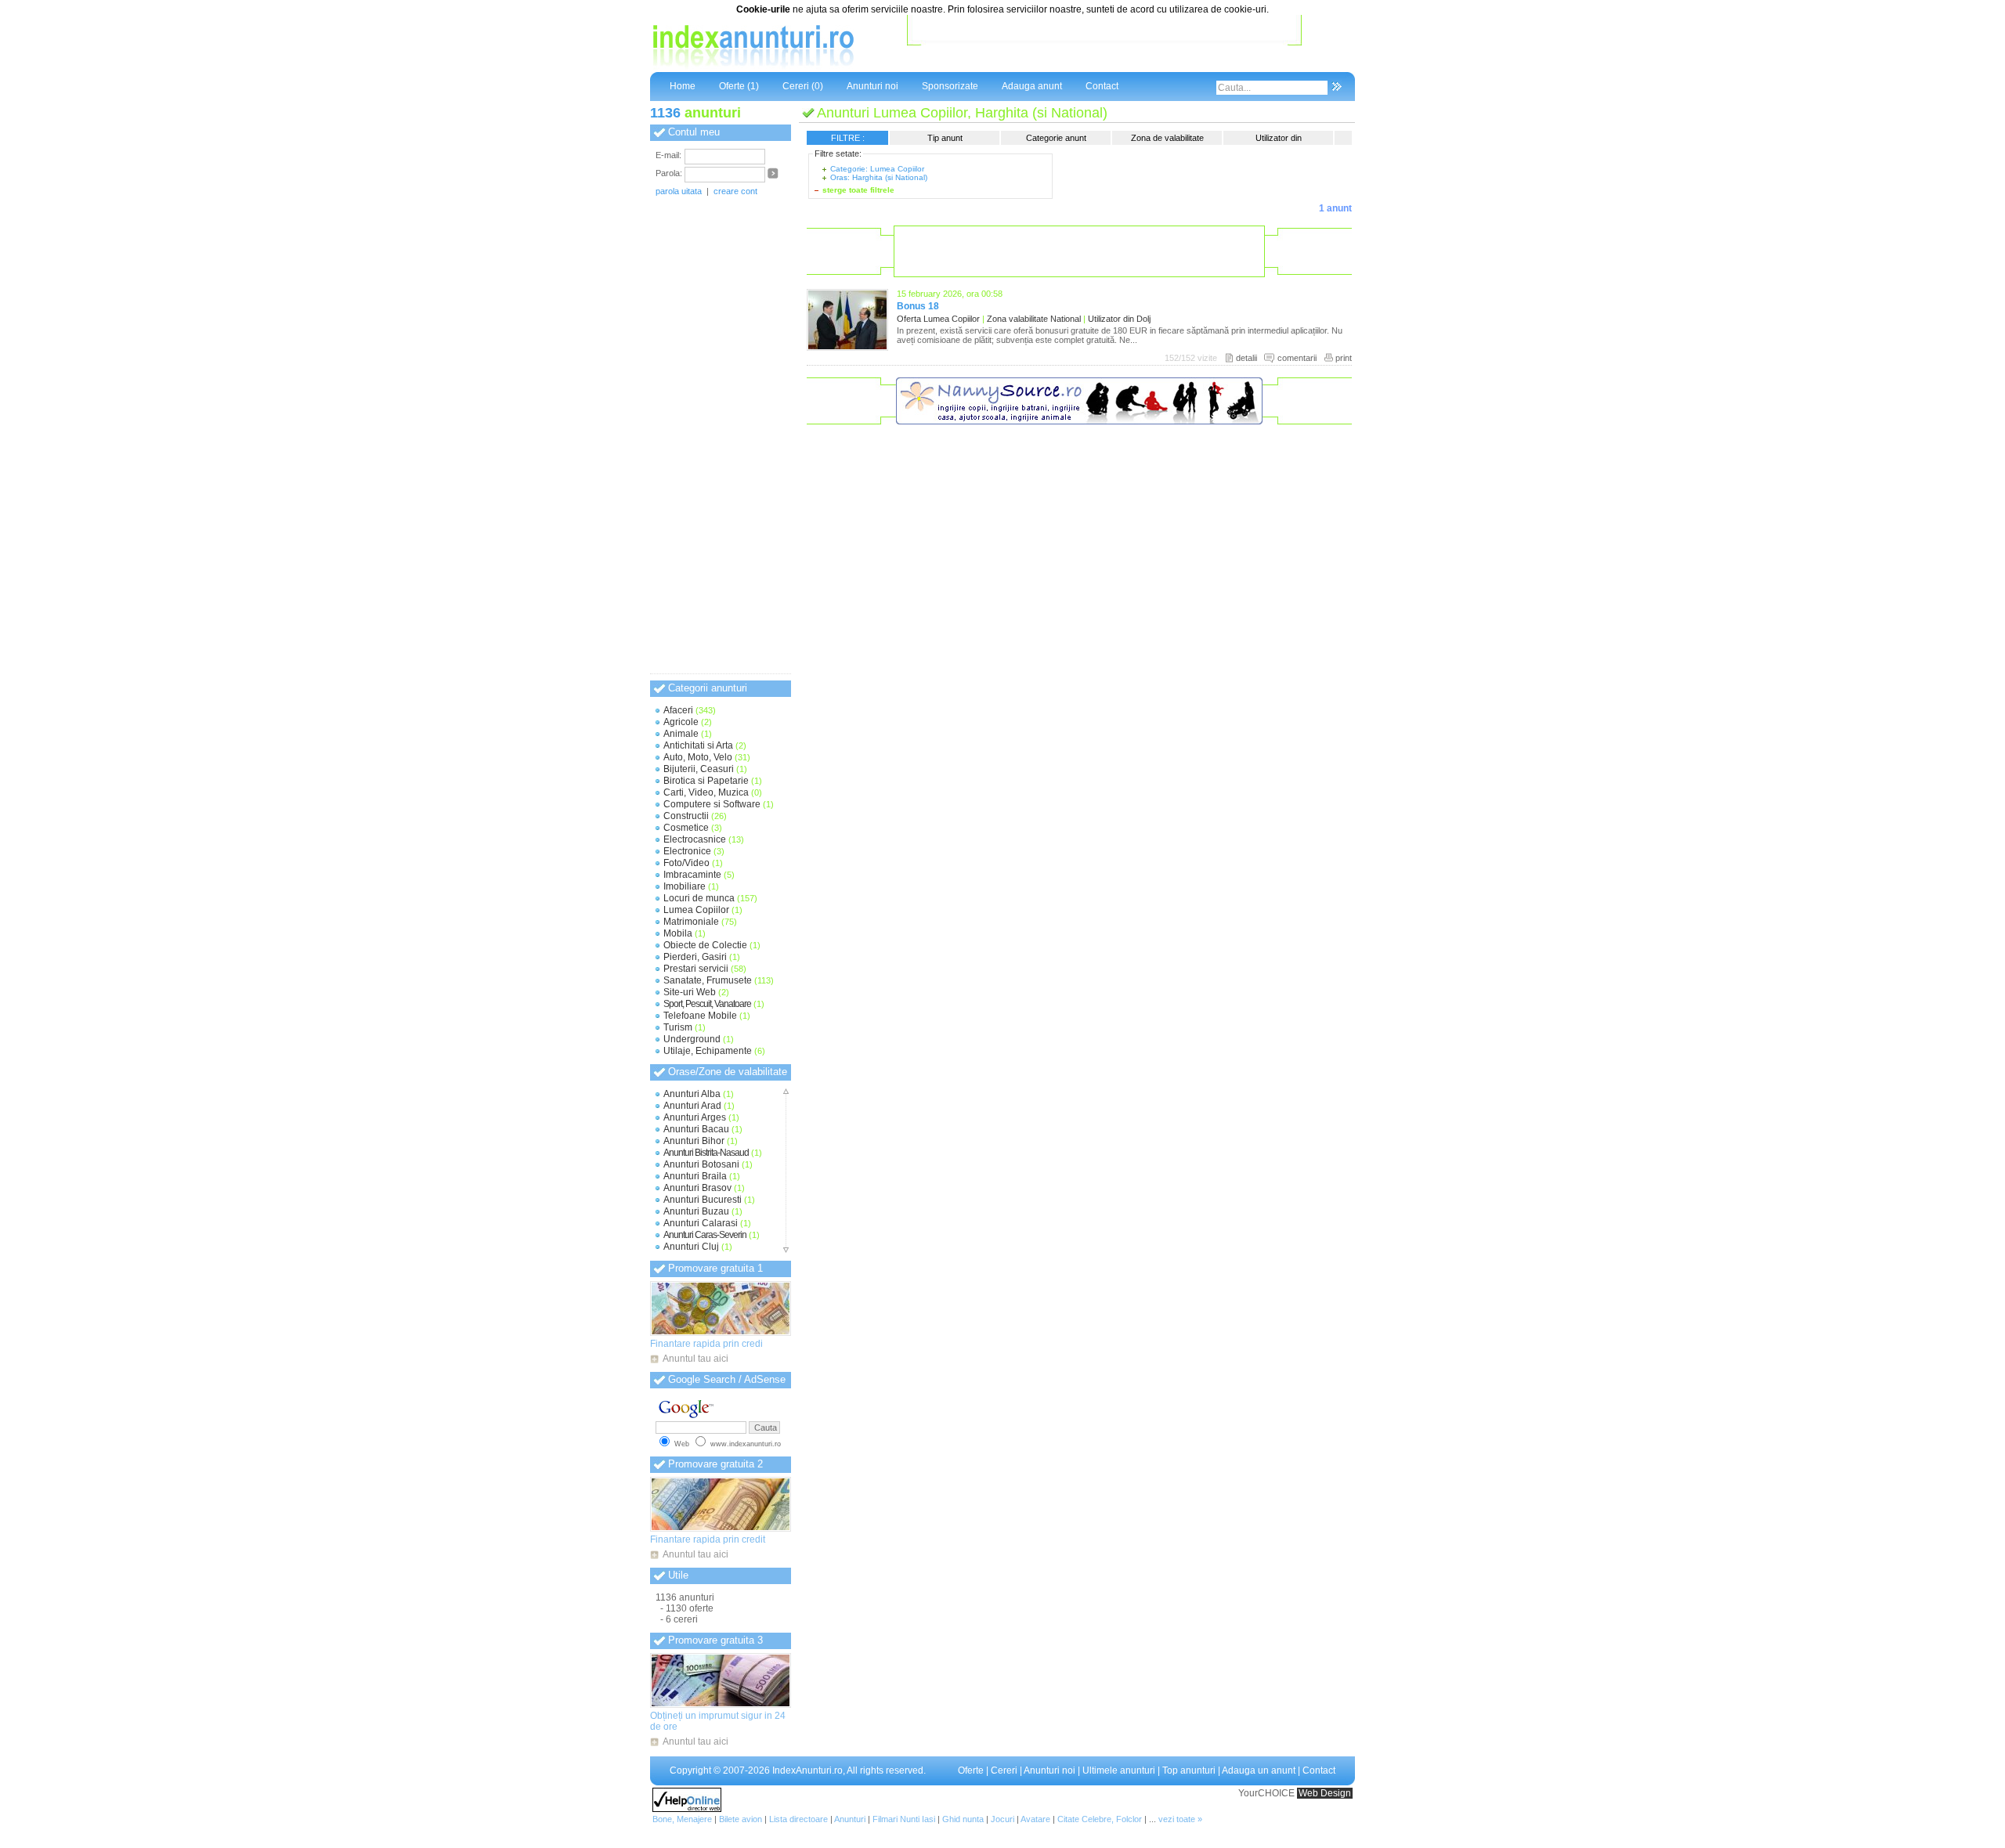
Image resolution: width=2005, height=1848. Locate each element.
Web (682, 1444)
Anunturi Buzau (696, 1211)
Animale (681, 734)
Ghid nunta (963, 1819)
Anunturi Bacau (696, 1129)
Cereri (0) (803, 86)
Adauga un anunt (1259, 1770)
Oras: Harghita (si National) (879, 177)
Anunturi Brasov (697, 1188)
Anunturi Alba (692, 1094)
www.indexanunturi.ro (746, 1444)
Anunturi (850, 1819)
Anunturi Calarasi (701, 1223)
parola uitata (679, 191)
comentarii (1297, 358)
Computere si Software (712, 804)
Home (683, 86)
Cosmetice (686, 828)
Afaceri (678, 710)
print (1344, 358)
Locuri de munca (699, 898)
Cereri (1004, 1770)
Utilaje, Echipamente (708, 1051)
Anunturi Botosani (701, 1164)
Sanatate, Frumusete (708, 980)
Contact (1102, 86)
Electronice (687, 851)
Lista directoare (798, 1819)
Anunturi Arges (695, 1117)
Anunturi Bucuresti (703, 1200)
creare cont (735, 191)
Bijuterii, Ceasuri (699, 769)
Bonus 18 (918, 306)
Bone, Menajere (682, 1819)
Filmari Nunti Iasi (904, 1819)
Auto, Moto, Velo (698, 757)
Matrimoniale (691, 922)
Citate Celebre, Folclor (1100, 1819)
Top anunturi (1189, 1770)
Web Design (1325, 1793)
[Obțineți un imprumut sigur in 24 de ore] (721, 1680)
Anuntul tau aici (695, 1359)
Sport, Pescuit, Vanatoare (707, 1004)
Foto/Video (686, 863)
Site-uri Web (690, 992)
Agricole (681, 722)
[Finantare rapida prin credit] (721, 1504)
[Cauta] (1337, 88)
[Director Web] (687, 1809)
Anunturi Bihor (694, 1141)
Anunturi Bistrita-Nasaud (706, 1153)
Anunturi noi (872, 86)
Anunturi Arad (692, 1106)
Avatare (1035, 1819)
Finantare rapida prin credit (708, 1539)
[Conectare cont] (773, 176)
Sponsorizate (950, 86)
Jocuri (1002, 1819)
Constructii (686, 816)
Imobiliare (685, 886)
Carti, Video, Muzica (706, 792)
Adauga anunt (1032, 86)
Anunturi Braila (695, 1176)
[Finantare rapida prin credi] (721, 1308)
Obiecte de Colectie (705, 945)
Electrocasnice (695, 839)
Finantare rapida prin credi (706, 1344)
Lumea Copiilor (696, 910)
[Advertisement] (1104, 46)
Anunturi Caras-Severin (705, 1235)
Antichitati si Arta (698, 745)
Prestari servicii (696, 969)
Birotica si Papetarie (706, 781)
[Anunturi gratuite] (752, 67)
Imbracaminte (692, 875)
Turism (678, 1027)
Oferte (971, 1770)
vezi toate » (1180, 1819)
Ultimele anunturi (1119, 1770)
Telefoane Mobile (700, 1016)
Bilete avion (741, 1819)
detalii (1246, 358)
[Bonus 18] (847, 348)
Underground (692, 1039)
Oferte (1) (739, 86)
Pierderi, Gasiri (695, 957)
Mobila (678, 933)
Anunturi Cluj (691, 1247)
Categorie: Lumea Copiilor (877, 169)
